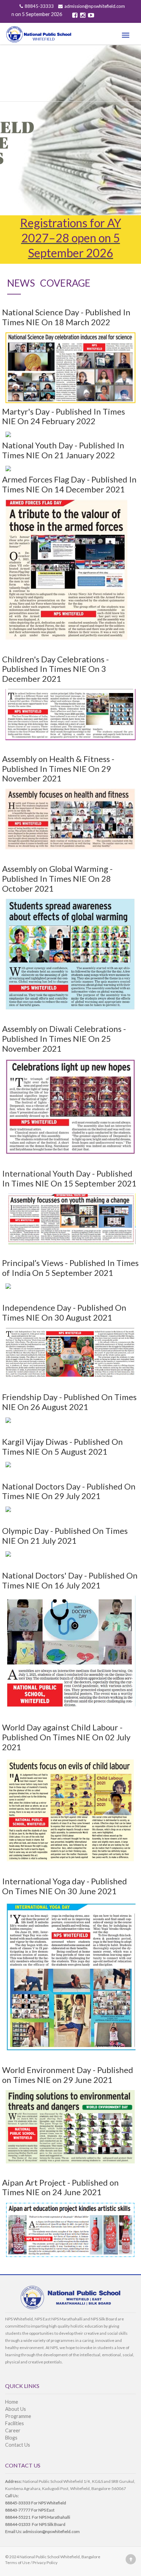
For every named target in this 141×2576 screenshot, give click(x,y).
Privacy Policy (45, 2563)
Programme (18, 2416)
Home (12, 2402)
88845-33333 (40, 6)
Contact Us (18, 2445)
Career (13, 2430)
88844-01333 (18, 2524)
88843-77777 (18, 2510)
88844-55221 (18, 2517)
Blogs (11, 2438)
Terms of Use (17, 2563)
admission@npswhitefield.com (95, 6)
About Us (16, 2409)
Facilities (15, 2423)
